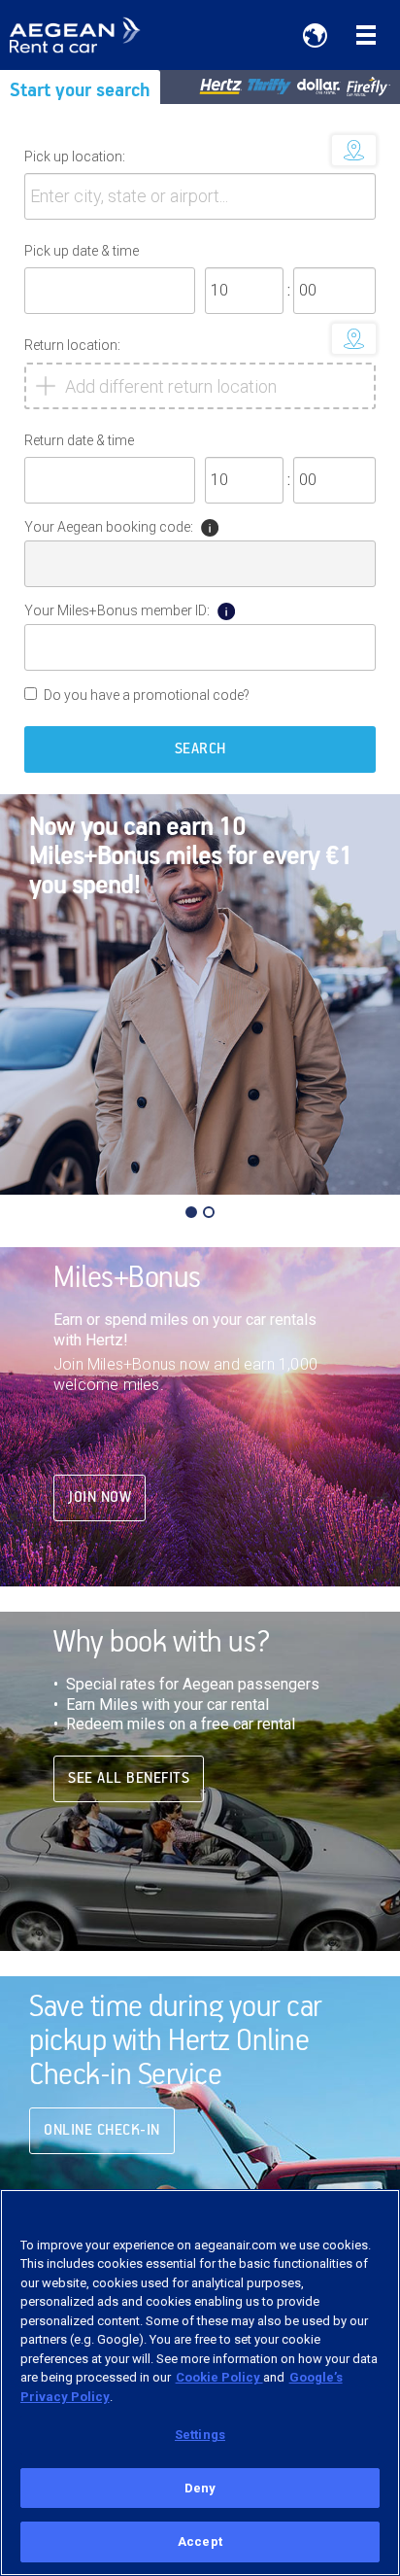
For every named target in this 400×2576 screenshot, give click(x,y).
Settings (200, 2435)
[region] (200, 2383)
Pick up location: (75, 157)
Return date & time (79, 440)
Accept (200, 2541)
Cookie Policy (219, 2377)
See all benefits (129, 1779)
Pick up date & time (82, 251)
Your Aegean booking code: (109, 527)
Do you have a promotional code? (147, 695)
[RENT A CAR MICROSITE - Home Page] (90, 35)
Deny (200, 2488)
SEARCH (200, 749)
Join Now (100, 1498)
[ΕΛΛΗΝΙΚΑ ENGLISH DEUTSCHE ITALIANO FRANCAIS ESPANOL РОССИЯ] (315, 35)
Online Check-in (102, 2131)
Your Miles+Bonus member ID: (117, 610)
